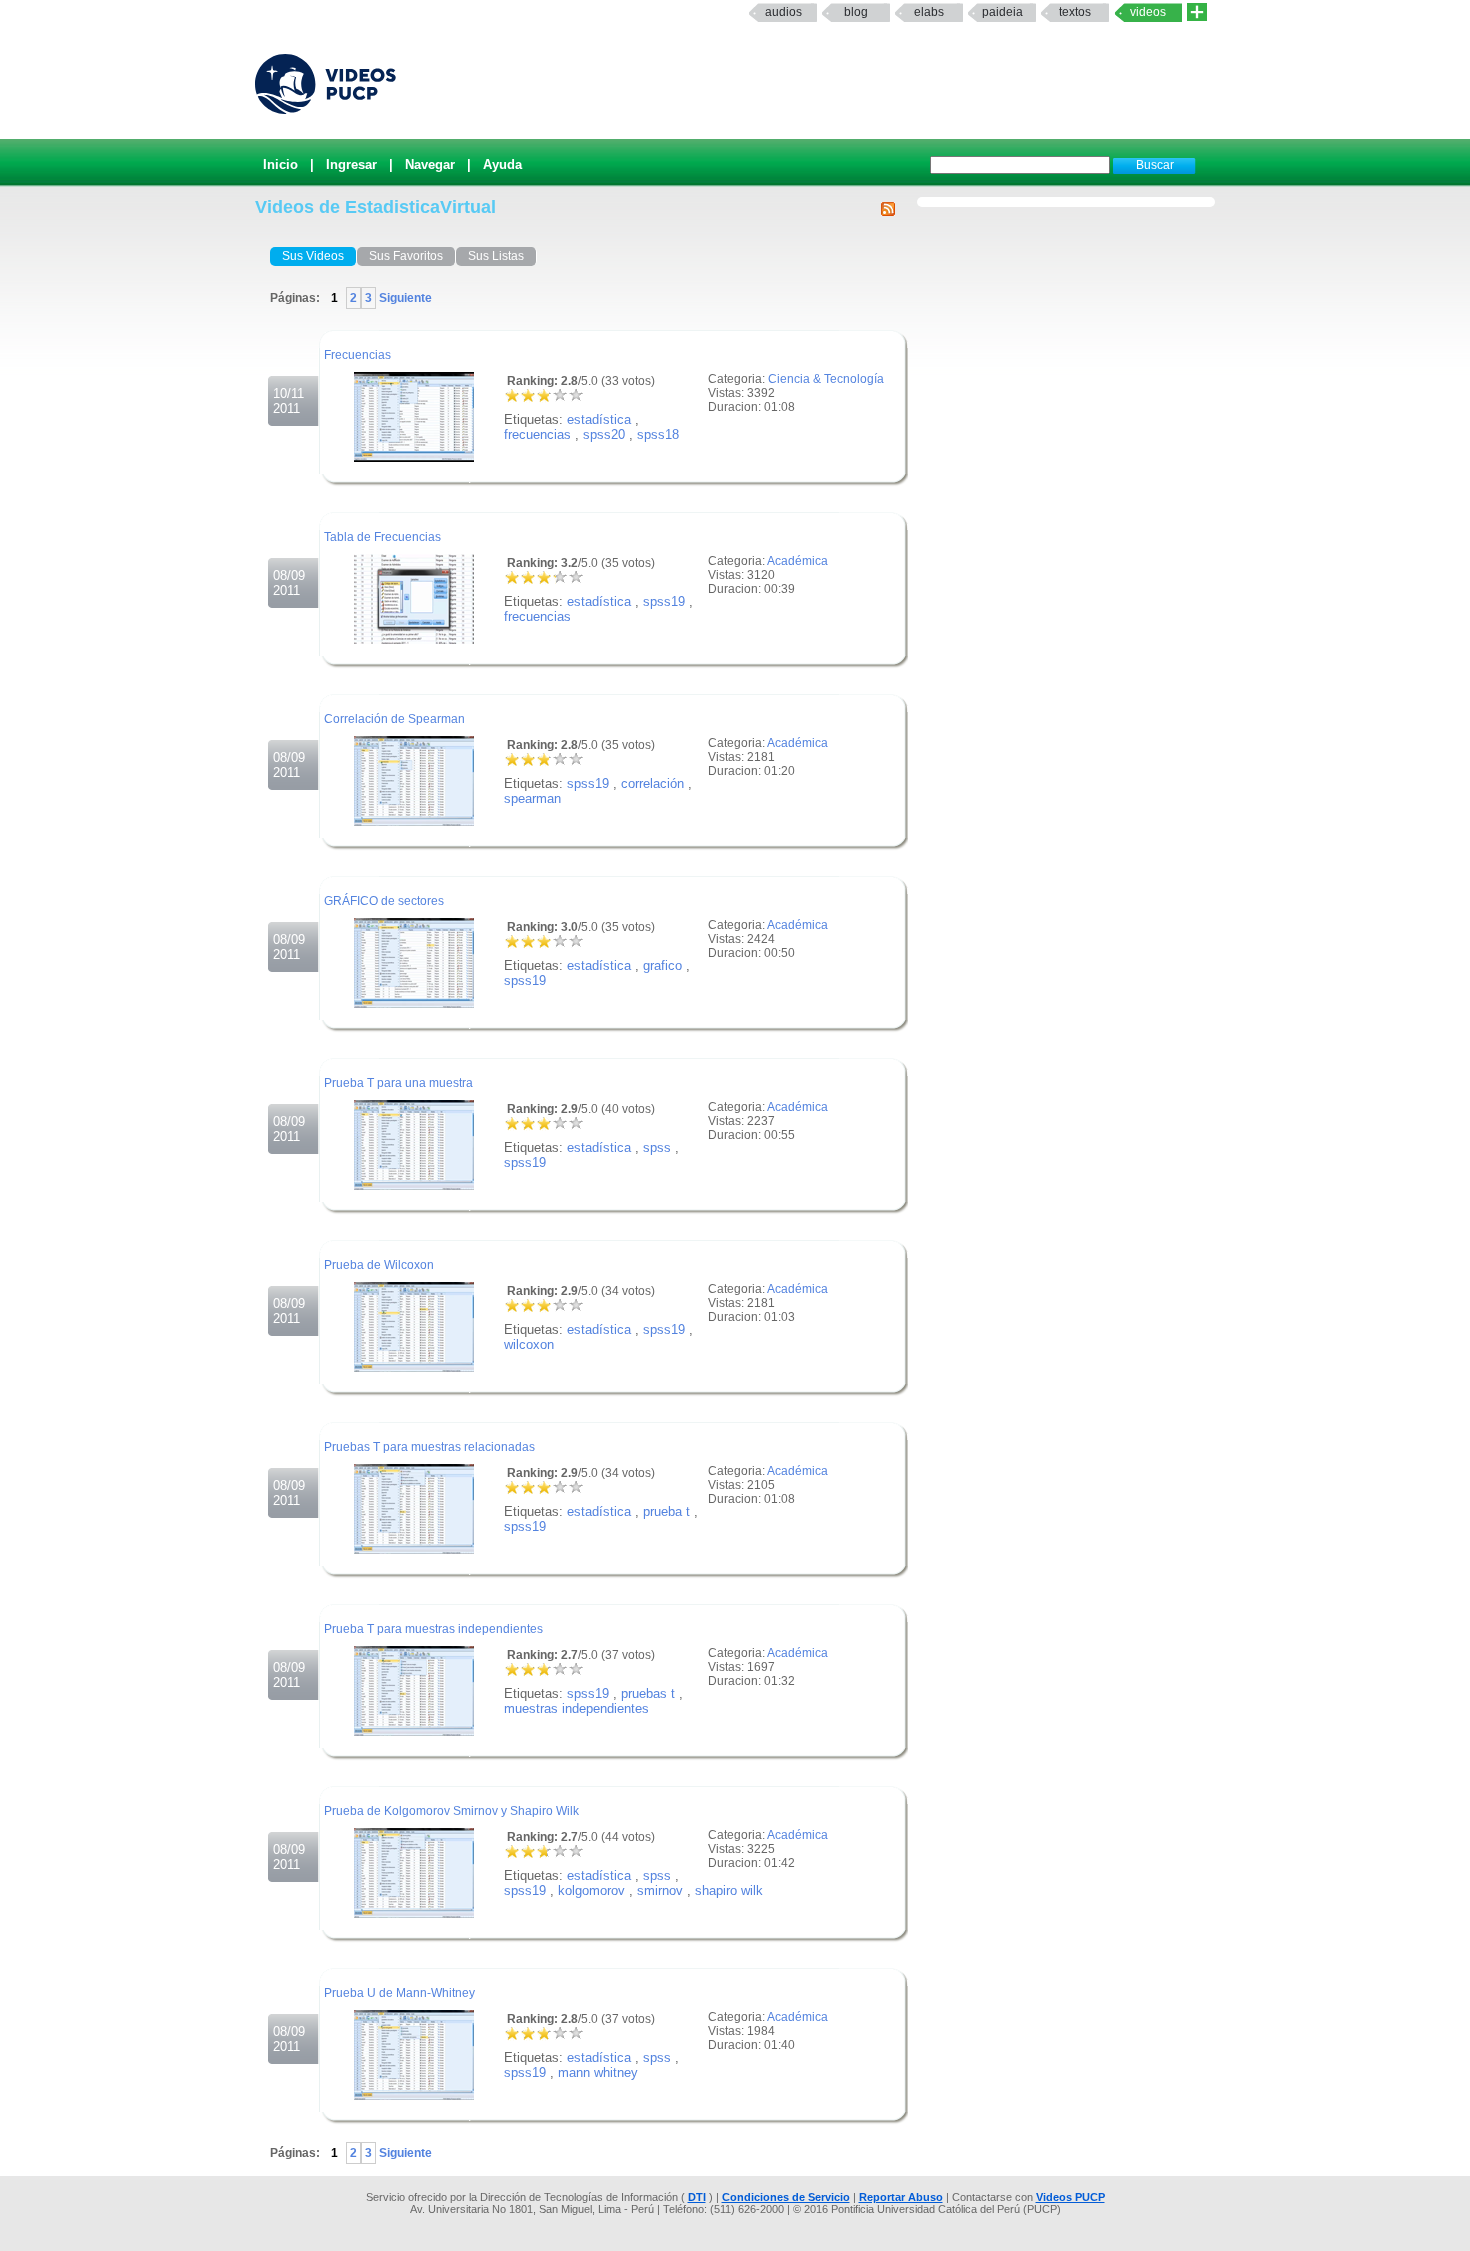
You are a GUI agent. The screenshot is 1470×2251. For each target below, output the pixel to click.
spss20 (604, 434)
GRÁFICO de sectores (384, 901)
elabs (929, 12)
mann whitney (598, 2072)
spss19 (664, 601)
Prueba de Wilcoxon (379, 1265)
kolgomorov (591, 1890)
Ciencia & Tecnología (826, 379)
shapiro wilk (729, 1890)
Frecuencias (357, 355)
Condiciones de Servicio (786, 2197)
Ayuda (502, 164)
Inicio (280, 164)
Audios (783, 12)
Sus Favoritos (406, 256)
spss (657, 1147)
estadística (599, 419)
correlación (652, 783)
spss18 (658, 434)
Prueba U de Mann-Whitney (399, 1993)
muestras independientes (576, 1708)
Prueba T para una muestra (398, 1083)
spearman (532, 798)
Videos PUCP (1070, 2197)
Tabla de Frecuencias (382, 537)
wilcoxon (529, 1344)
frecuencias (537, 434)
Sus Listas (496, 256)
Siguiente (404, 298)
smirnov (660, 1890)
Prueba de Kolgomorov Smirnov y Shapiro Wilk (451, 1811)
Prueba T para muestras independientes (433, 1629)
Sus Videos (313, 256)
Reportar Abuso (901, 2197)
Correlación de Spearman (394, 719)
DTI (697, 2197)
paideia (1002, 12)
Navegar (430, 164)
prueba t (666, 1511)
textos (1075, 12)
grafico (662, 965)
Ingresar (351, 164)
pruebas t (648, 1693)
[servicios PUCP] (1197, 12)
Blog (856, 12)
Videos (1148, 12)
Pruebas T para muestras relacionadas (429, 1447)
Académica (797, 561)
